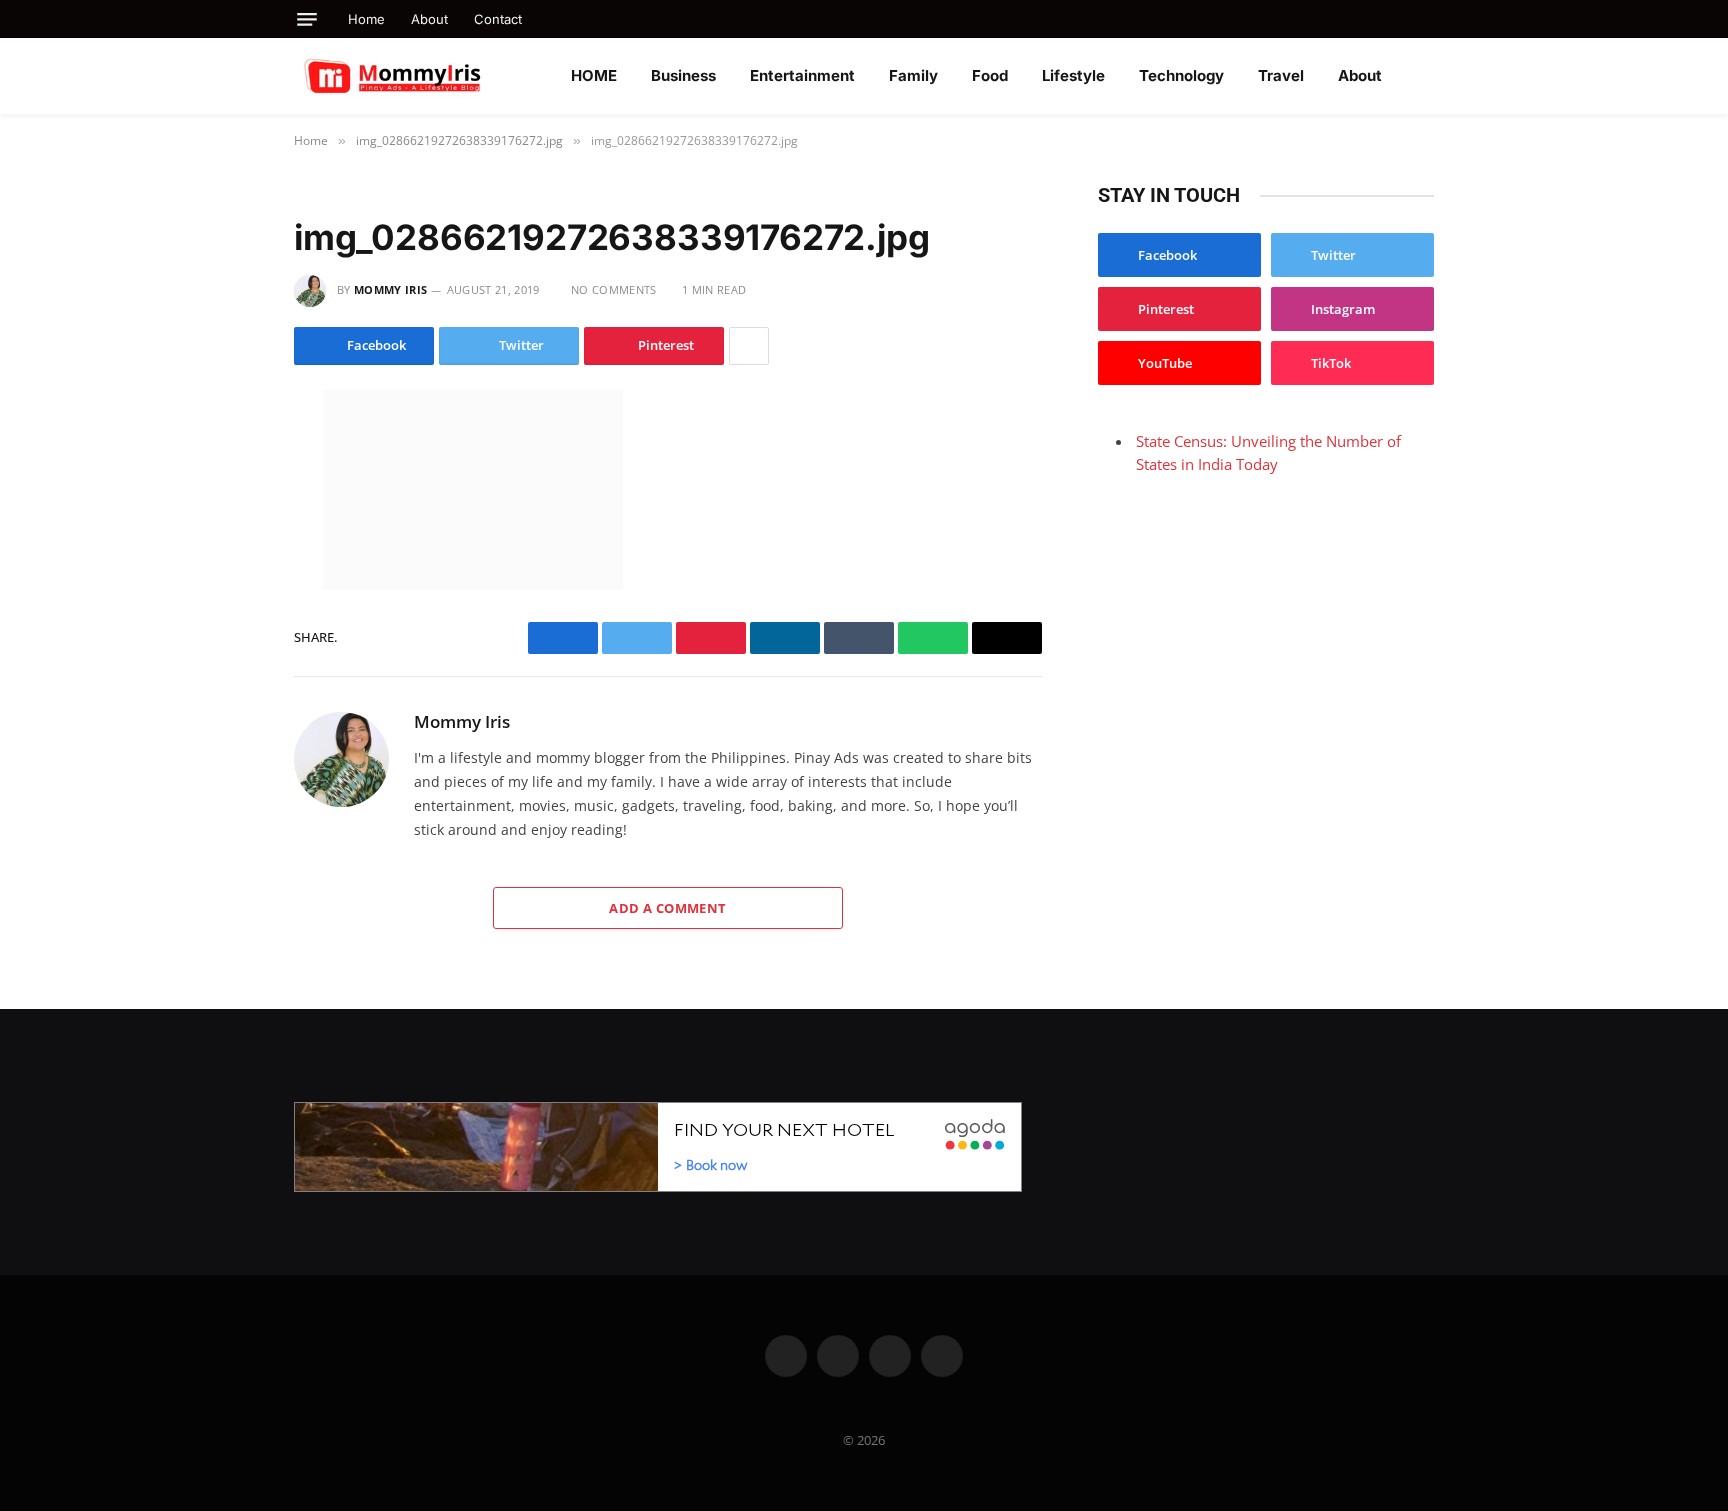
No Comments (614, 289)
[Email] (223, 663)
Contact (498, 19)
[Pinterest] (223, 621)
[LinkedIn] (223, 537)
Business (683, 75)
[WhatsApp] (223, 579)
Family (913, 75)
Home (366, 19)
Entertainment (802, 75)
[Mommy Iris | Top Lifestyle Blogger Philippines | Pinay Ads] (436, 76)
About (429, 19)
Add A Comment (667, 908)
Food (990, 75)
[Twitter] (223, 495)
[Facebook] (223, 453)
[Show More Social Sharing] (749, 346)
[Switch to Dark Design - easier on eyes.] (1424, 76)
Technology (1181, 75)
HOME (594, 75)
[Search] (1426, 19)
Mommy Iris (390, 289)
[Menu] (307, 19)
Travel (1281, 75)
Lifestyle (1073, 75)
